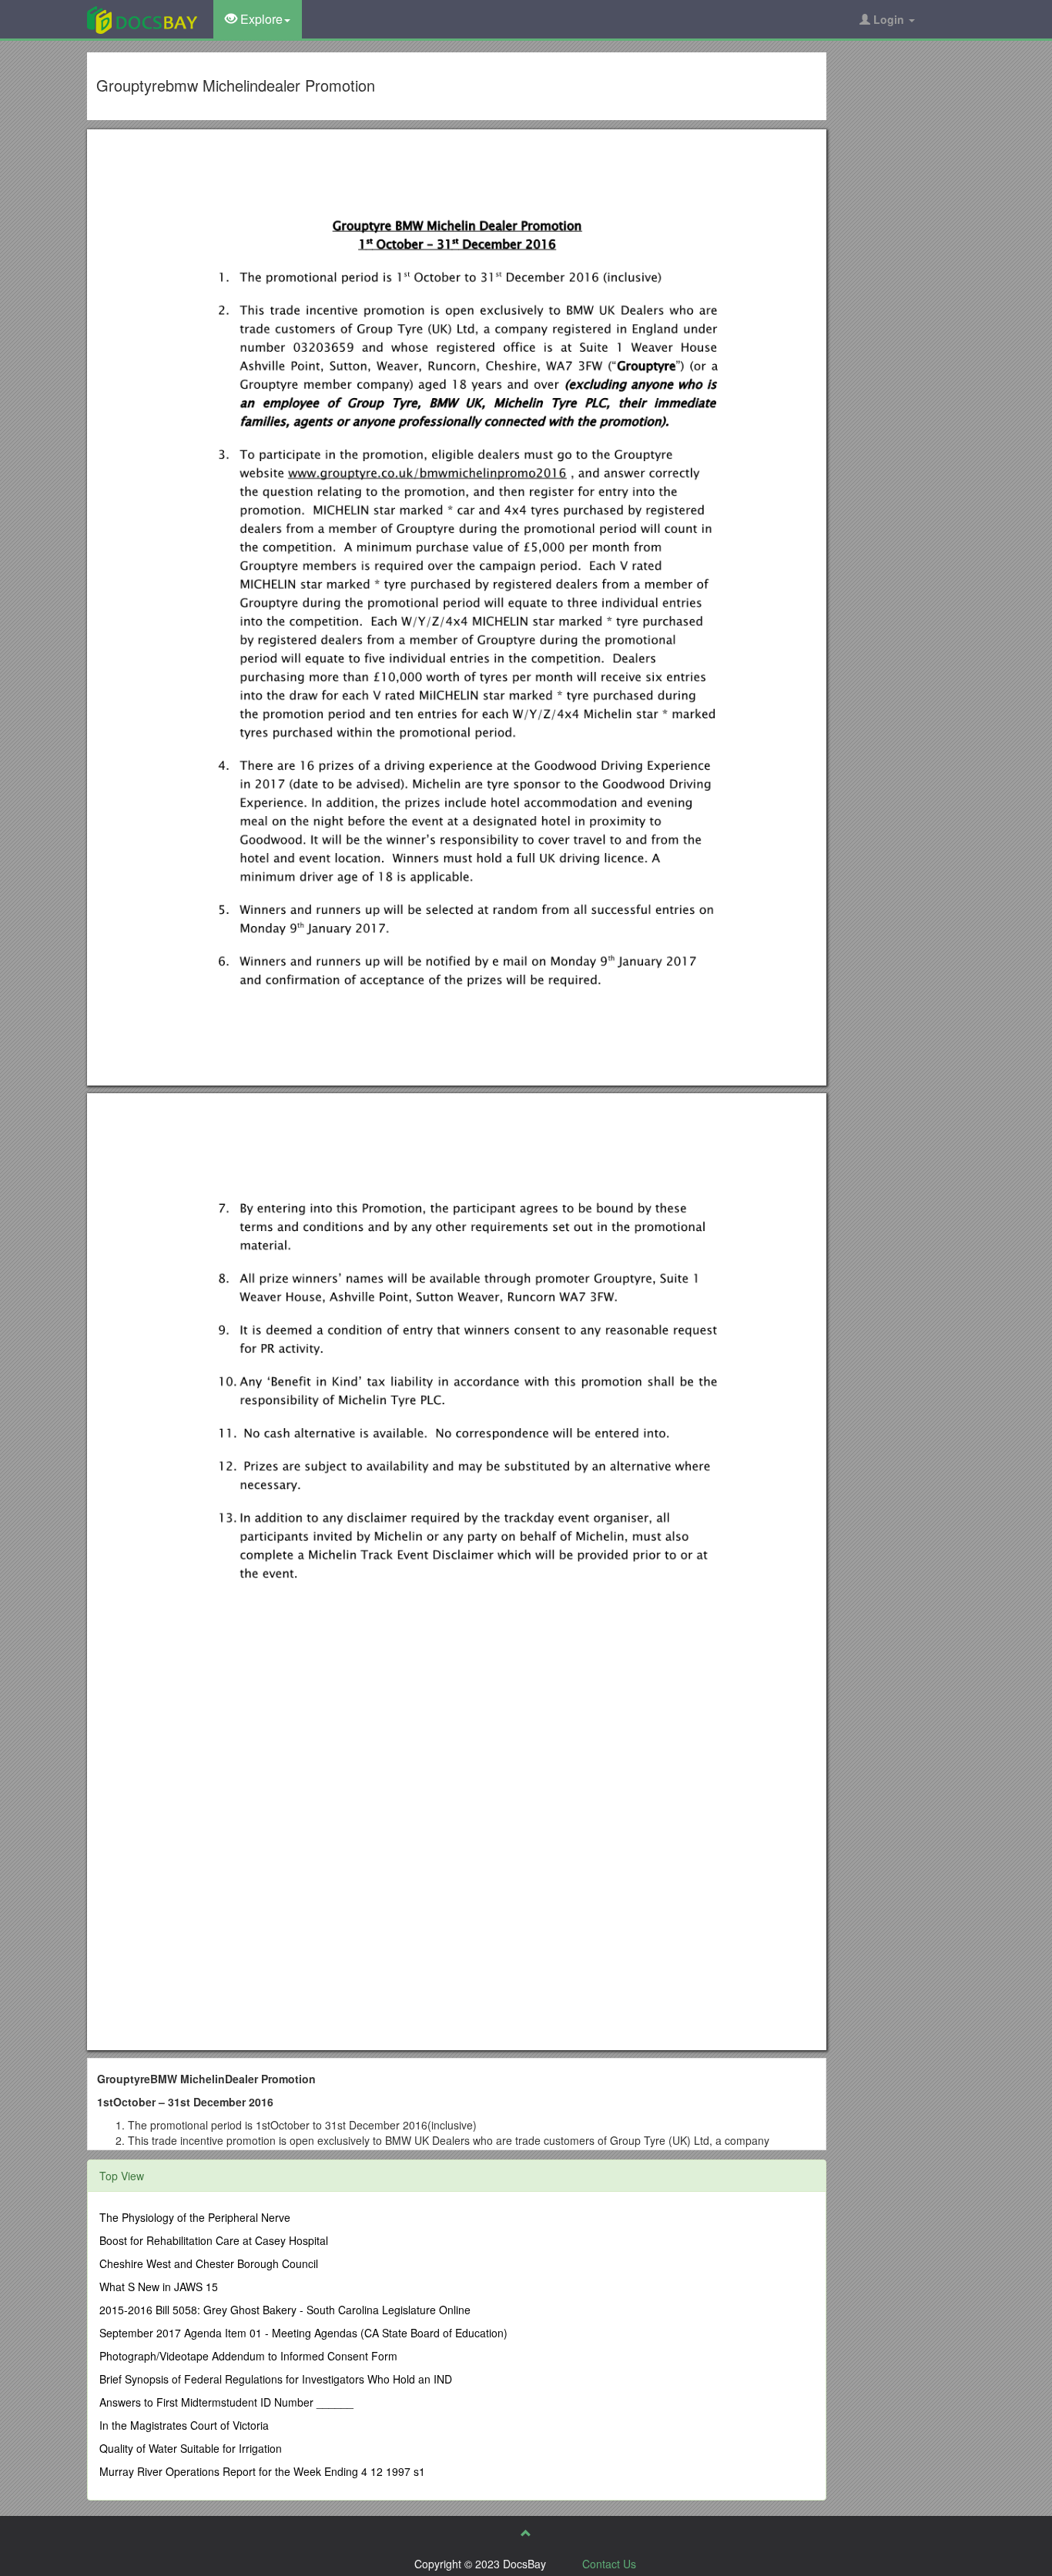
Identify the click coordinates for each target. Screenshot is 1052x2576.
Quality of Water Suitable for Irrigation (191, 2448)
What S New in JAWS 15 (159, 2287)
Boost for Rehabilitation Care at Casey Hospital (214, 2240)
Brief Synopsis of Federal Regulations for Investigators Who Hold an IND (276, 2379)
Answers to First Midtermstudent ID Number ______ (226, 2402)
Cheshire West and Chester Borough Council (209, 2263)
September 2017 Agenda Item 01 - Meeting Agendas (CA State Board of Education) (303, 2333)
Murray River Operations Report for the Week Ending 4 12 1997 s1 (262, 2471)
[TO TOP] (526, 2533)
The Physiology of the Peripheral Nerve (195, 2217)
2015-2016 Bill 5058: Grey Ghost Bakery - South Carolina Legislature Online (285, 2310)
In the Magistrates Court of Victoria (184, 2425)
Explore (260, 19)
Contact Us (609, 2564)
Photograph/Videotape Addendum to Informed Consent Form (248, 2356)
